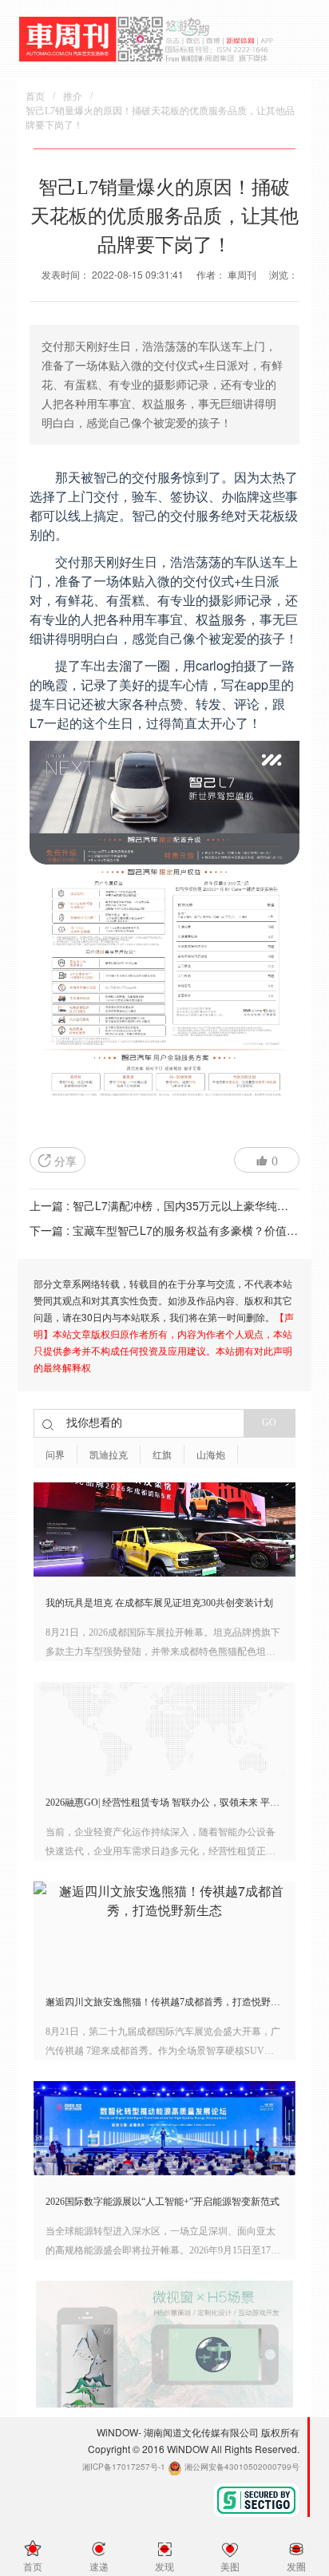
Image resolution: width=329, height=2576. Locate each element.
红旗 (162, 1455)
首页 (35, 97)
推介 (73, 97)
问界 (55, 1455)
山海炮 (211, 1455)
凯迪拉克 (109, 1455)
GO (269, 1423)
